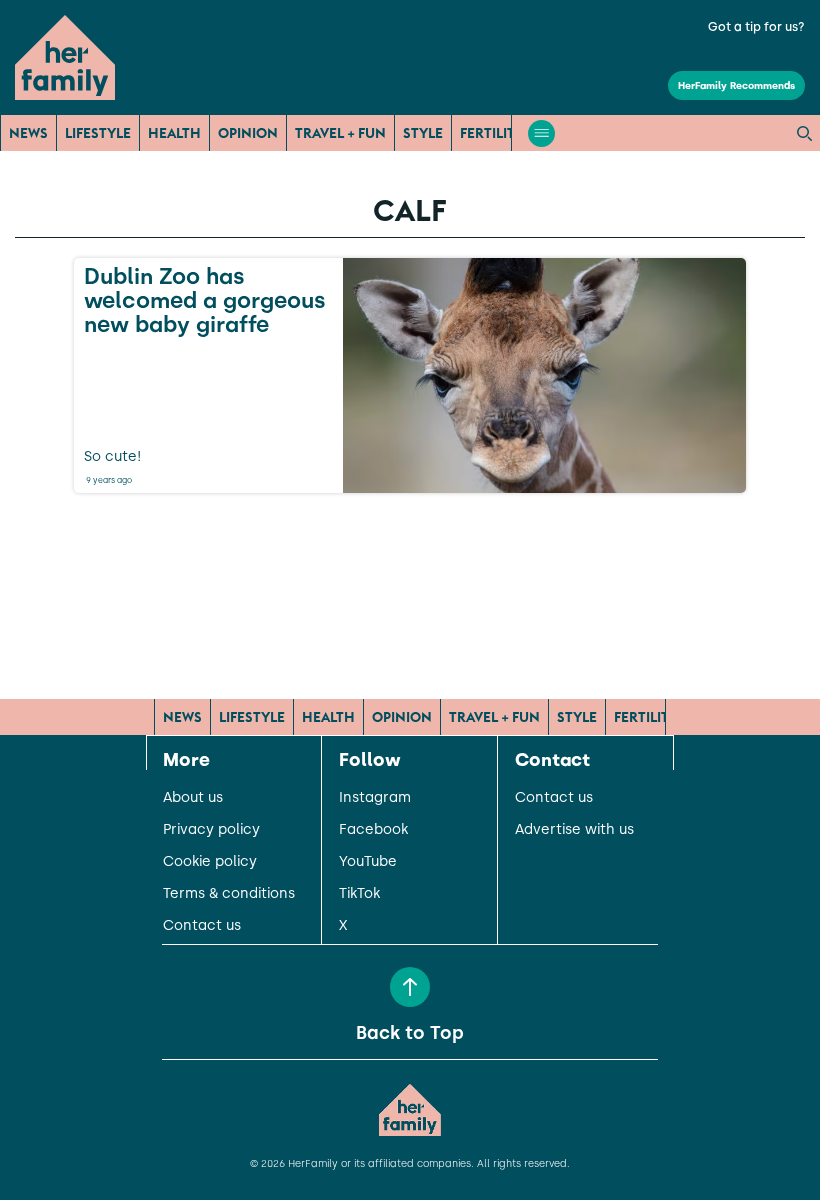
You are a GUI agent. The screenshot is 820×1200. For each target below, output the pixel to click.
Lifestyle (98, 133)
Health (174, 133)
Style (423, 133)
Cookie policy (210, 862)
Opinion (248, 133)
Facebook (373, 830)
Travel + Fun (340, 133)
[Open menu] (541, 133)
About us (193, 798)
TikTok (359, 894)
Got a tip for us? (756, 27)
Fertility (492, 133)
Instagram (375, 798)
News (28, 133)
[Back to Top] (410, 987)
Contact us (202, 926)
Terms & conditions (229, 894)
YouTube (368, 862)
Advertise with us (574, 830)
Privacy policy (211, 830)
